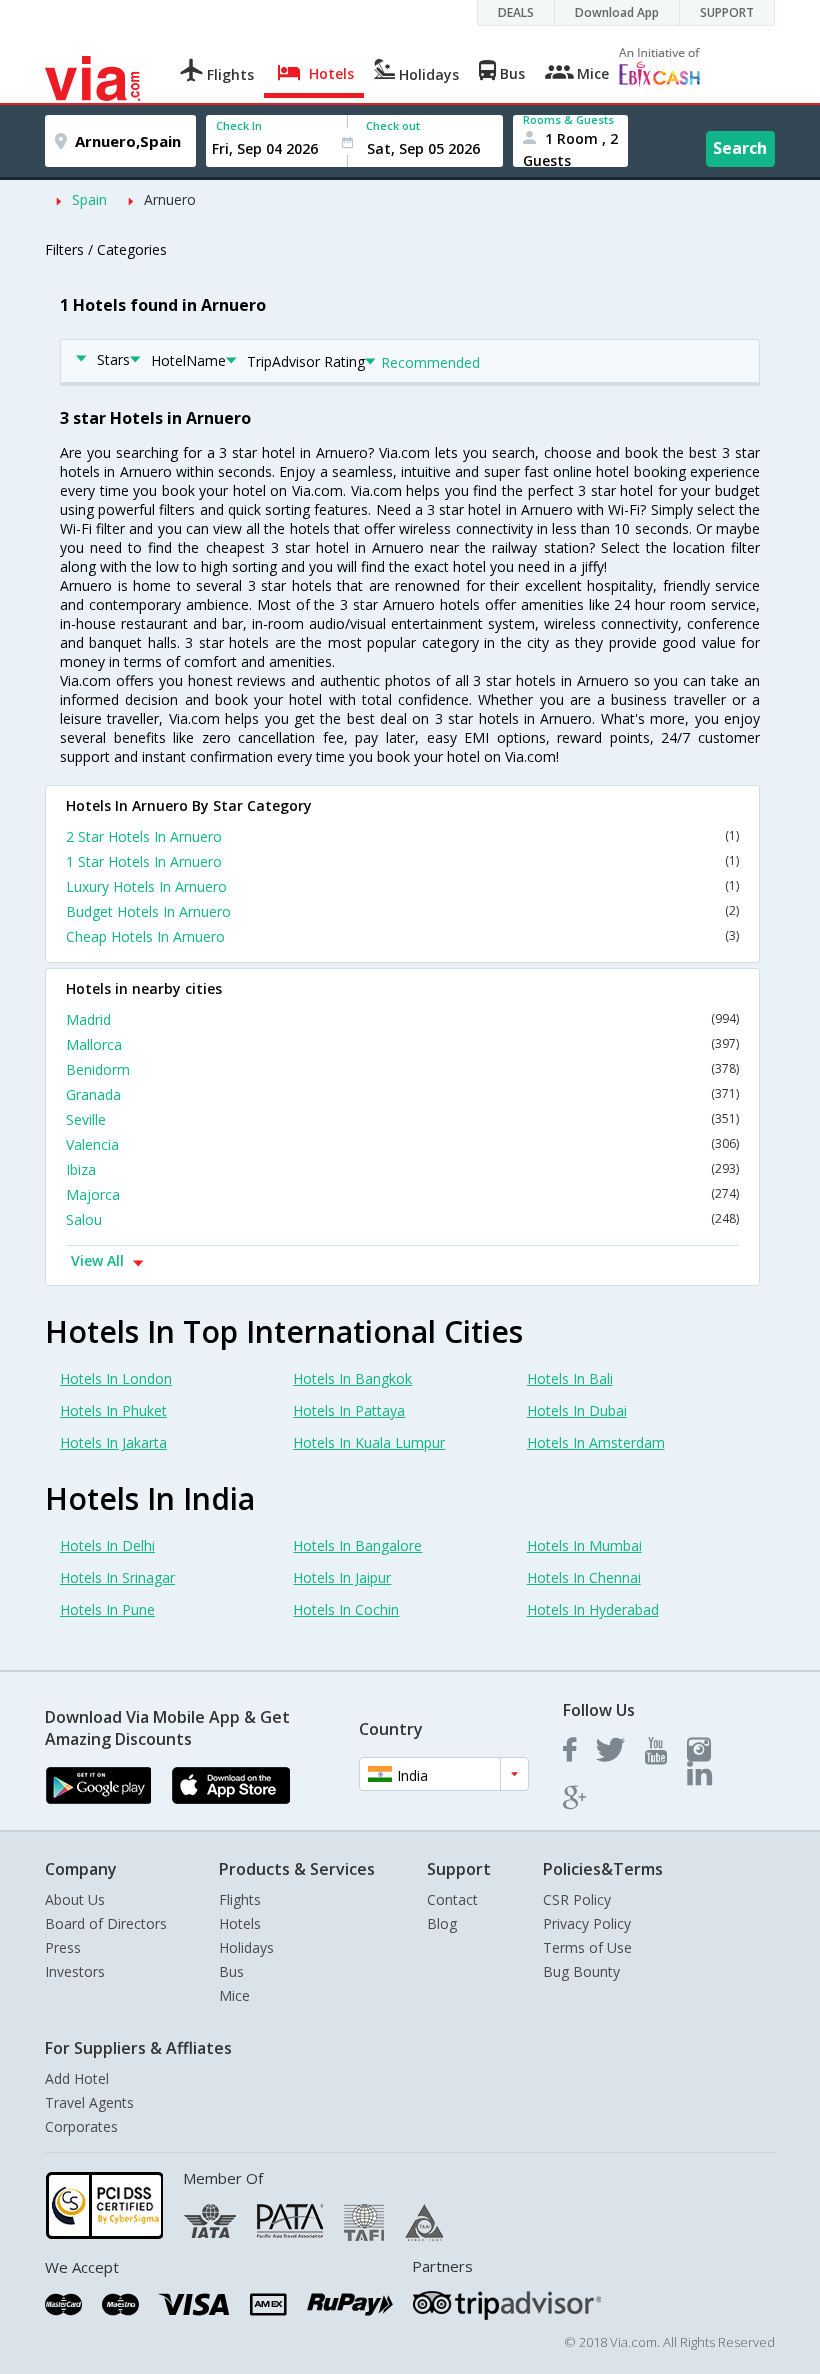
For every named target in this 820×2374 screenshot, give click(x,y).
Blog (442, 1923)
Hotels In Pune (107, 1609)
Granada (402, 1094)
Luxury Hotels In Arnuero (402, 886)
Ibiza (402, 1169)
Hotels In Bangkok (352, 1378)
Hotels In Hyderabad (593, 1609)
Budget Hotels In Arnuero (402, 911)
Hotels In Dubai (577, 1410)
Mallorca (402, 1044)
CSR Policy (577, 1899)
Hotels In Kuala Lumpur (369, 1442)
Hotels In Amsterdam (596, 1442)
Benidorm (402, 1069)
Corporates (81, 2126)
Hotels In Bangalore (357, 1545)
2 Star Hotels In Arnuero (402, 836)
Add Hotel (77, 2078)
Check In (239, 125)
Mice (234, 1995)
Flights (240, 1899)
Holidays (246, 1947)
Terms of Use (587, 1947)
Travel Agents (89, 2102)
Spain (89, 199)
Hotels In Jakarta (113, 1442)
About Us (75, 1899)
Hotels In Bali (570, 1378)
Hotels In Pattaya (349, 1410)
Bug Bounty (581, 1971)
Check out (393, 125)
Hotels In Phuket (113, 1410)
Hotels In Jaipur (342, 1577)
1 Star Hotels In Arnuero (402, 861)
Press (63, 1947)
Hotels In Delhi (107, 1545)
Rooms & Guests (568, 119)
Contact (452, 1899)
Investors (75, 1971)
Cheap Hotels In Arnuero (402, 936)
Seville (402, 1119)
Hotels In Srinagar (117, 1577)
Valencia (402, 1144)
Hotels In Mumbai (584, 1545)
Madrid (402, 1019)
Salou (402, 1219)
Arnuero (170, 199)
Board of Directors (106, 1923)
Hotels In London (116, 1378)
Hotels (240, 1923)
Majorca (402, 1194)
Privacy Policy (587, 1923)
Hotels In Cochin (346, 1609)
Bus (231, 1971)
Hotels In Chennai (584, 1577)
